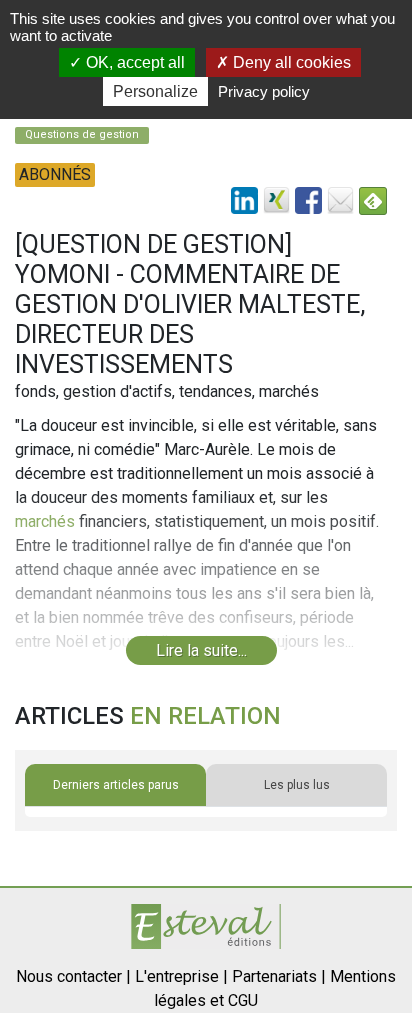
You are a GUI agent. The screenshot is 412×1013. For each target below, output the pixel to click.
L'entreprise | (181, 976)
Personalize (155, 91)
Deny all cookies (290, 62)
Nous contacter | (73, 976)
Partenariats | (279, 976)
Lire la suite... (201, 650)
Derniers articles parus (116, 785)
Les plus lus (297, 785)
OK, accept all (133, 62)
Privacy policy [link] (264, 91)
